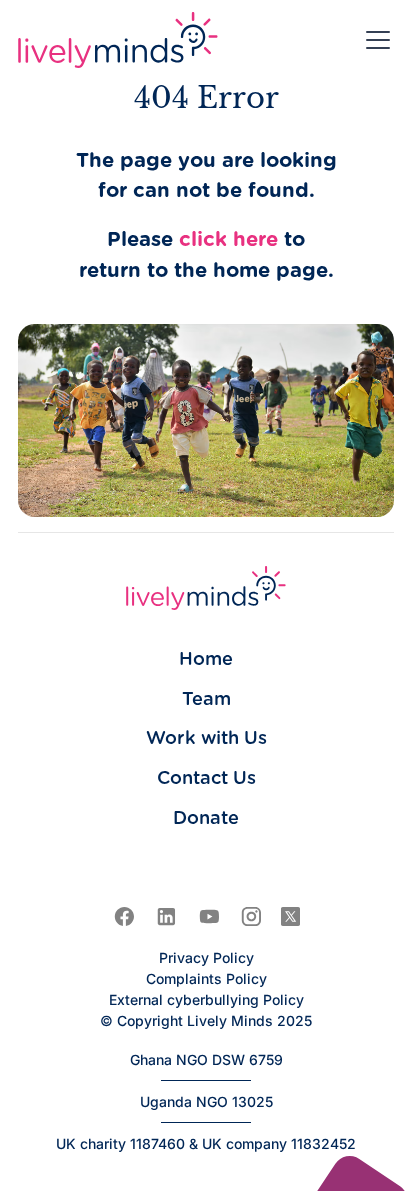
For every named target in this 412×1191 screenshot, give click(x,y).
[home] (118, 39)
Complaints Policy (206, 978)
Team (206, 699)
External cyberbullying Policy (206, 999)
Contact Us (206, 778)
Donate (206, 818)
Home (206, 659)
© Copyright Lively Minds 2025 (206, 1020)
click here (228, 240)
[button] (374, 40)
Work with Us (206, 738)
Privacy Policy (206, 957)
